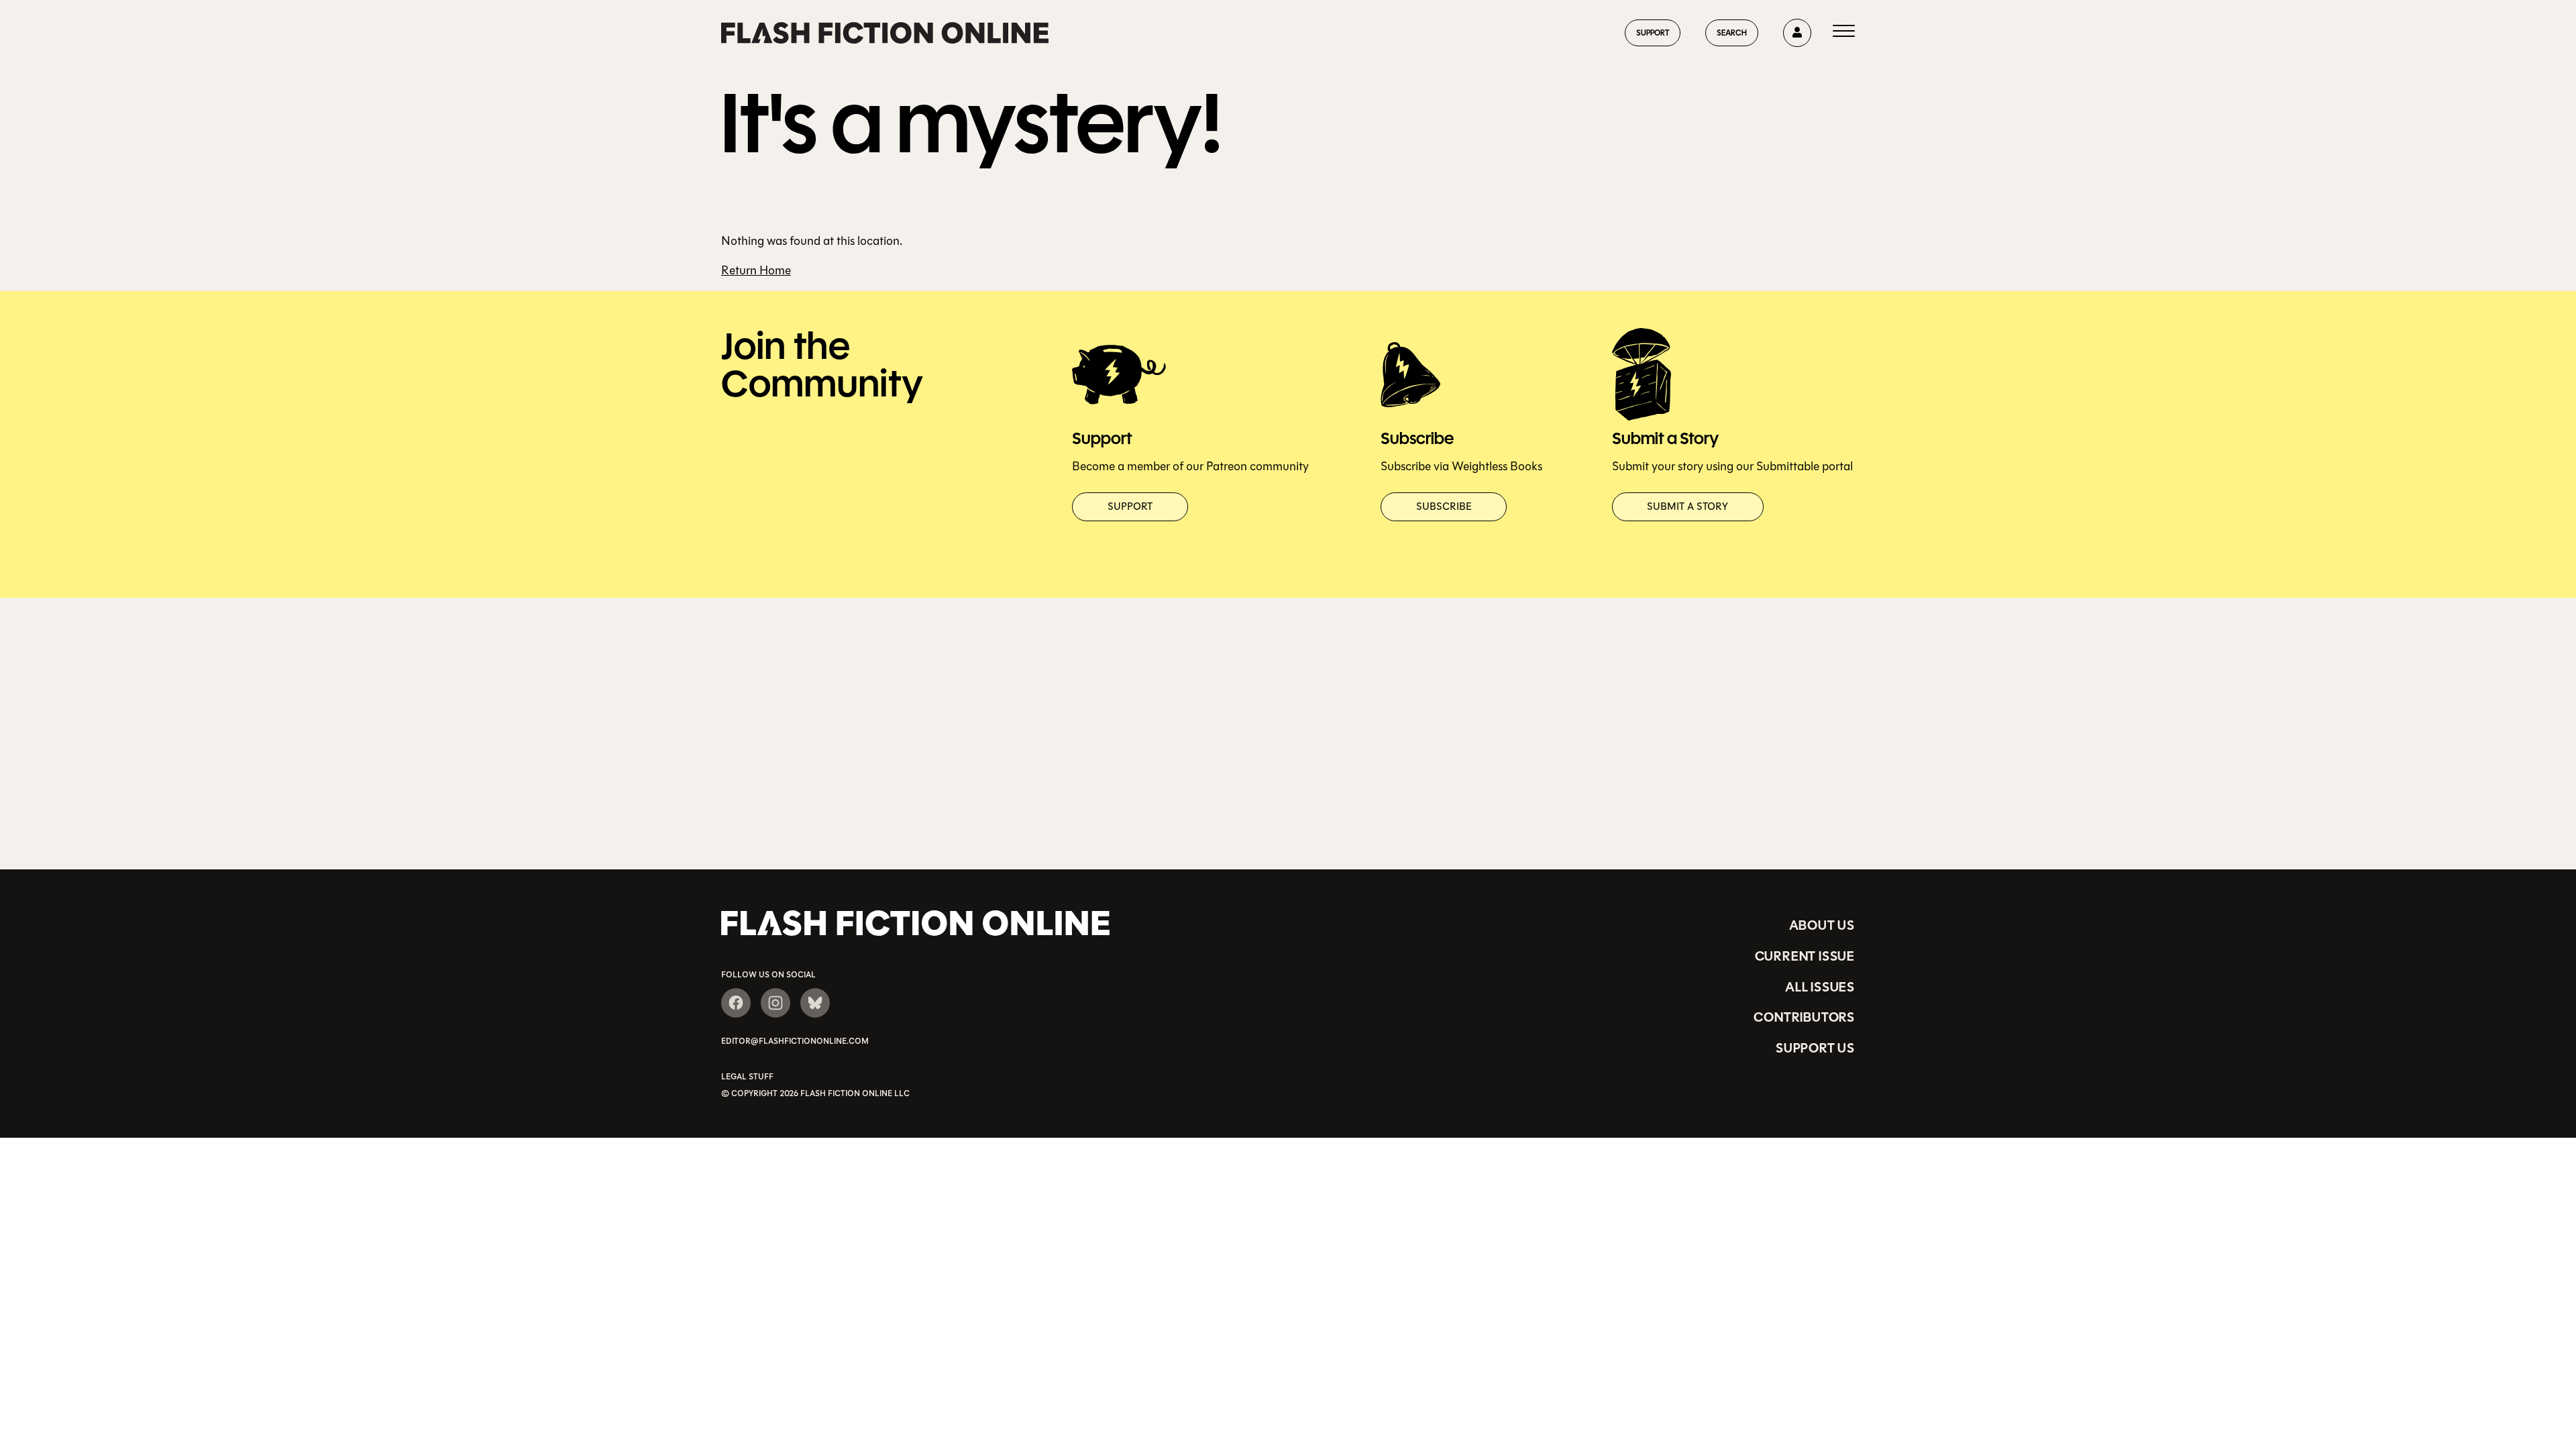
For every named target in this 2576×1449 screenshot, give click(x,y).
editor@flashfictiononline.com (795, 1041)
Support (1653, 33)
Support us (1815, 1048)
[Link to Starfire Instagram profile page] (775, 1003)
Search (1732, 33)
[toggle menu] (1844, 33)
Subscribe (1444, 506)
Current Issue (1805, 956)
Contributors (1804, 1017)
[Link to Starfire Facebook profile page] (736, 1003)
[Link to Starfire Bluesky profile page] (815, 1003)
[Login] (1797, 33)
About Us (1822, 925)
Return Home (756, 270)
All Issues (1820, 987)
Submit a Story (1687, 506)
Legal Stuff (747, 1077)
